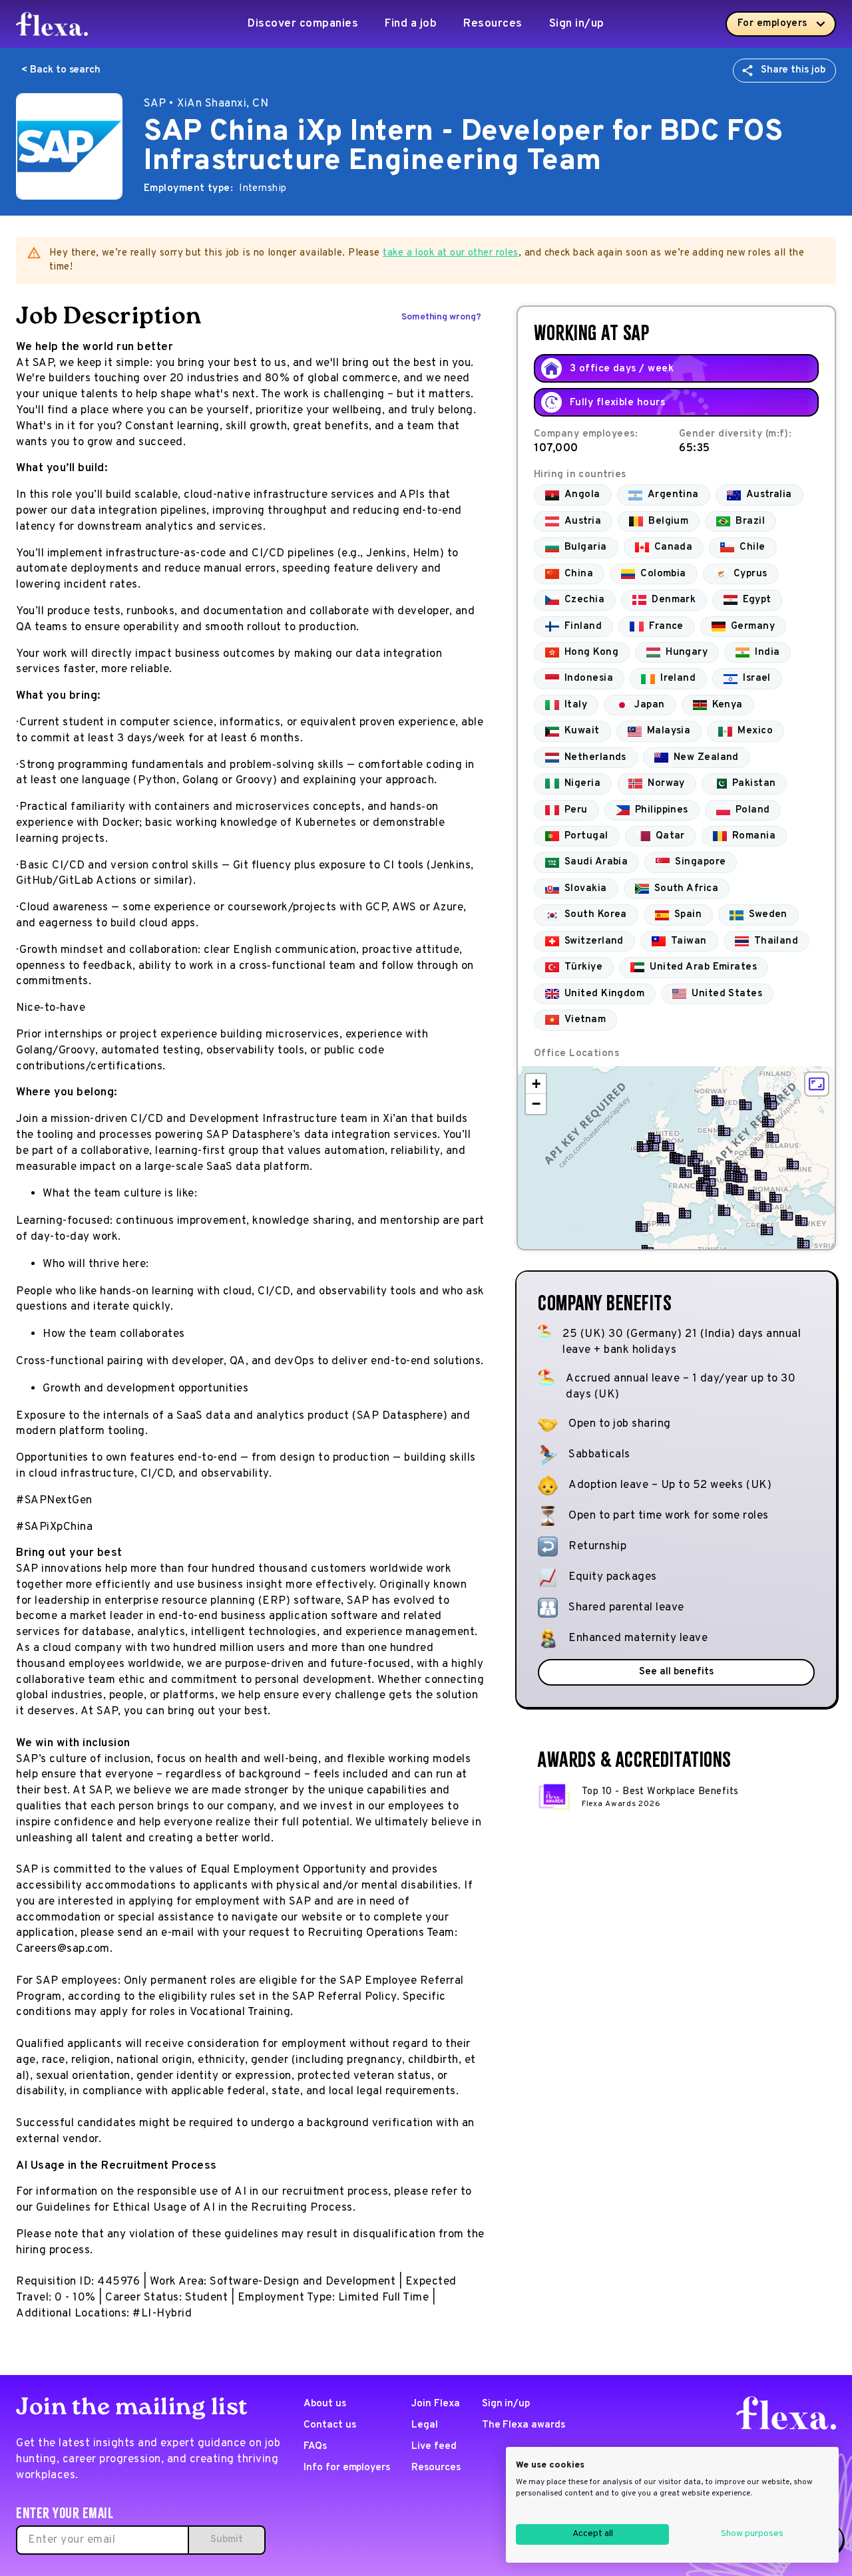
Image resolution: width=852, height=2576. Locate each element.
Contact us (330, 2425)
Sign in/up (577, 24)
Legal (425, 2425)
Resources (493, 24)
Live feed (434, 2447)
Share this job (793, 70)
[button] (680, 1159)
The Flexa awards (524, 2425)
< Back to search (61, 70)
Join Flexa (436, 2404)
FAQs (315, 2447)
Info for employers (347, 2468)
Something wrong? (441, 317)
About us (325, 2404)
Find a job (411, 24)
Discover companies (303, 24)
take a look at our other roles (451, 253)
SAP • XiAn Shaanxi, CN (206, 104)
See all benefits (676, 1672)
